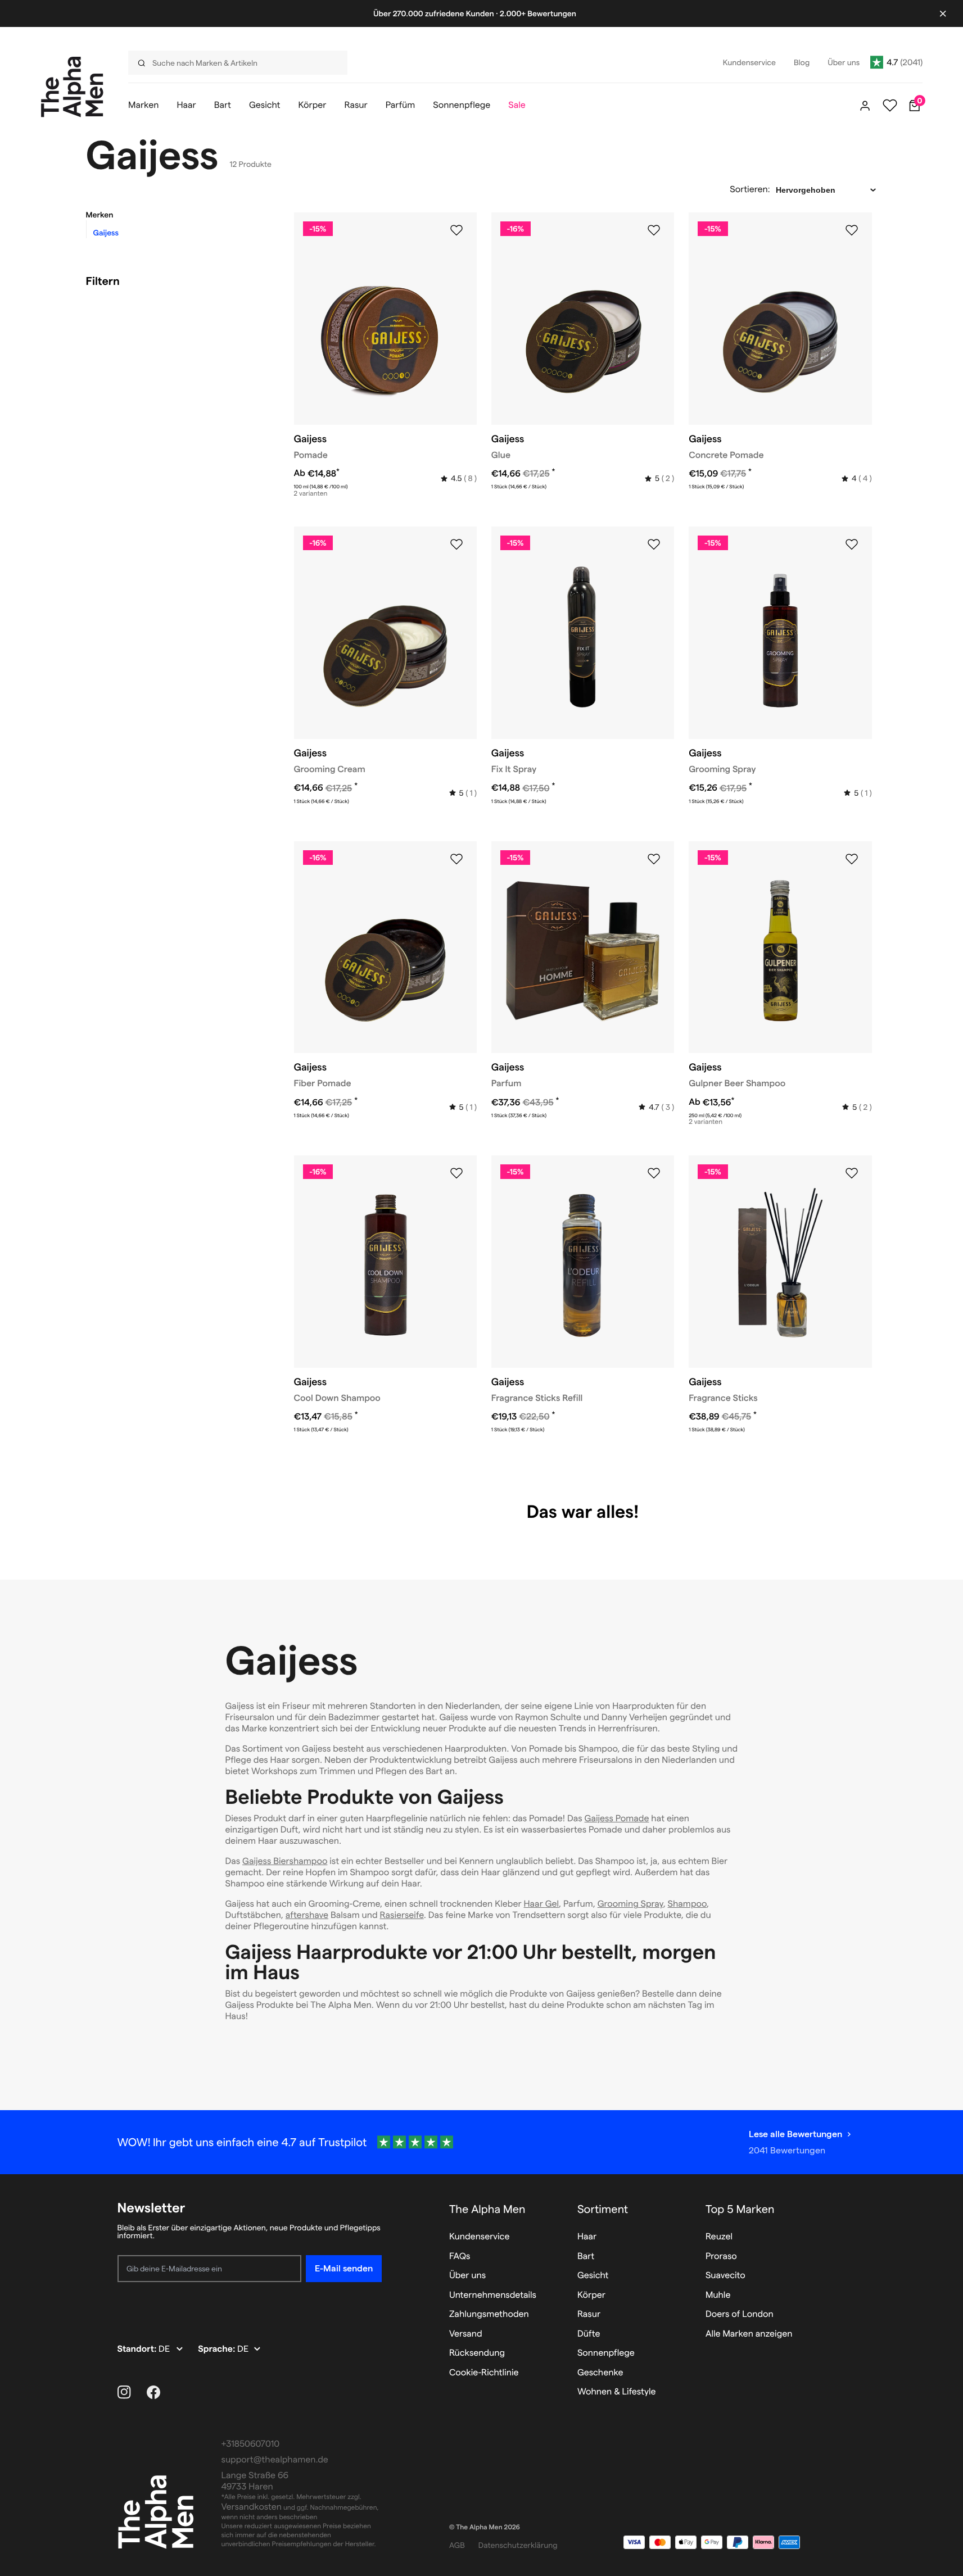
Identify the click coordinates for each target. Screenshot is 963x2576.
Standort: (138, 2349)
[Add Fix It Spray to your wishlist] (654, 545)
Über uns (467, 2276)
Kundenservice (480, 2237)
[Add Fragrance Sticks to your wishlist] (852, 1173)
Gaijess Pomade (617, 1819)
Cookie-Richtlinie (484, 2373)
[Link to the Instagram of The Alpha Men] (124, 2392)
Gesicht (593, 2276)
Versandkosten (252, 2507)
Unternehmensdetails (493, 2295)
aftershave (307, 1915)
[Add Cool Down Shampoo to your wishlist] (456, 1173)
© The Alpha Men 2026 (485, 2527)
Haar (535, 1904)
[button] (176, 215)
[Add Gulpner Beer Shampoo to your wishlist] (852, 859)
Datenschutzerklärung (518, 2545)
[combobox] (233, 63)
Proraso (721, 2257)
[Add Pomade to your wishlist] (456, 230)
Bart (586, 2257)
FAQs (460, 2257)
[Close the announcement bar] (943, 13)
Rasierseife (402, 1915)
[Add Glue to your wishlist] (654, 230)
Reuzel (719, 2237)
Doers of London (740, 2314)
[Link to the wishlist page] (890, 106)
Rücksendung (477, 2353)
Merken (100, 215)
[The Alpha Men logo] (72, 87)
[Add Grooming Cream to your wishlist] (456, 545)
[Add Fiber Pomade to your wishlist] (456, 859)
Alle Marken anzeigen (749, 2334)
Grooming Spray (630, 1904)
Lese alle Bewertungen (795, 2134)
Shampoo (687, 1904)
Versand (466, 2334)
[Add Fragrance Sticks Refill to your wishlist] (654, 1173)
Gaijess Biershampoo (285, 1861)
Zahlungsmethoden (489, 2314)
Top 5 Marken (740, 2209)
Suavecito (725, 2276)
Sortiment (603, 2209)
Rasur (589, 2314)
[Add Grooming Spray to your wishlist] (852, 545)
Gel (552, 1904)
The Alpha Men (487, 2209)
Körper (591, 2295)
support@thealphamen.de (275, 2460)
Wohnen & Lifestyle (617, 2392)
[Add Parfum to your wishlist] (654, 859)
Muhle (718, 2295)
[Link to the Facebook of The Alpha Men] (153, 2392)
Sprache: (218, 2349)
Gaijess (106, 233)
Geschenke (600, 2373)
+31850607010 (251, 2444)
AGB (457, 2545)
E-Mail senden (344, 2268)
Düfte (589, 2334)
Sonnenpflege (606, 2353)
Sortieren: (750, 190)
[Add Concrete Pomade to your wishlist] (852, 230)
